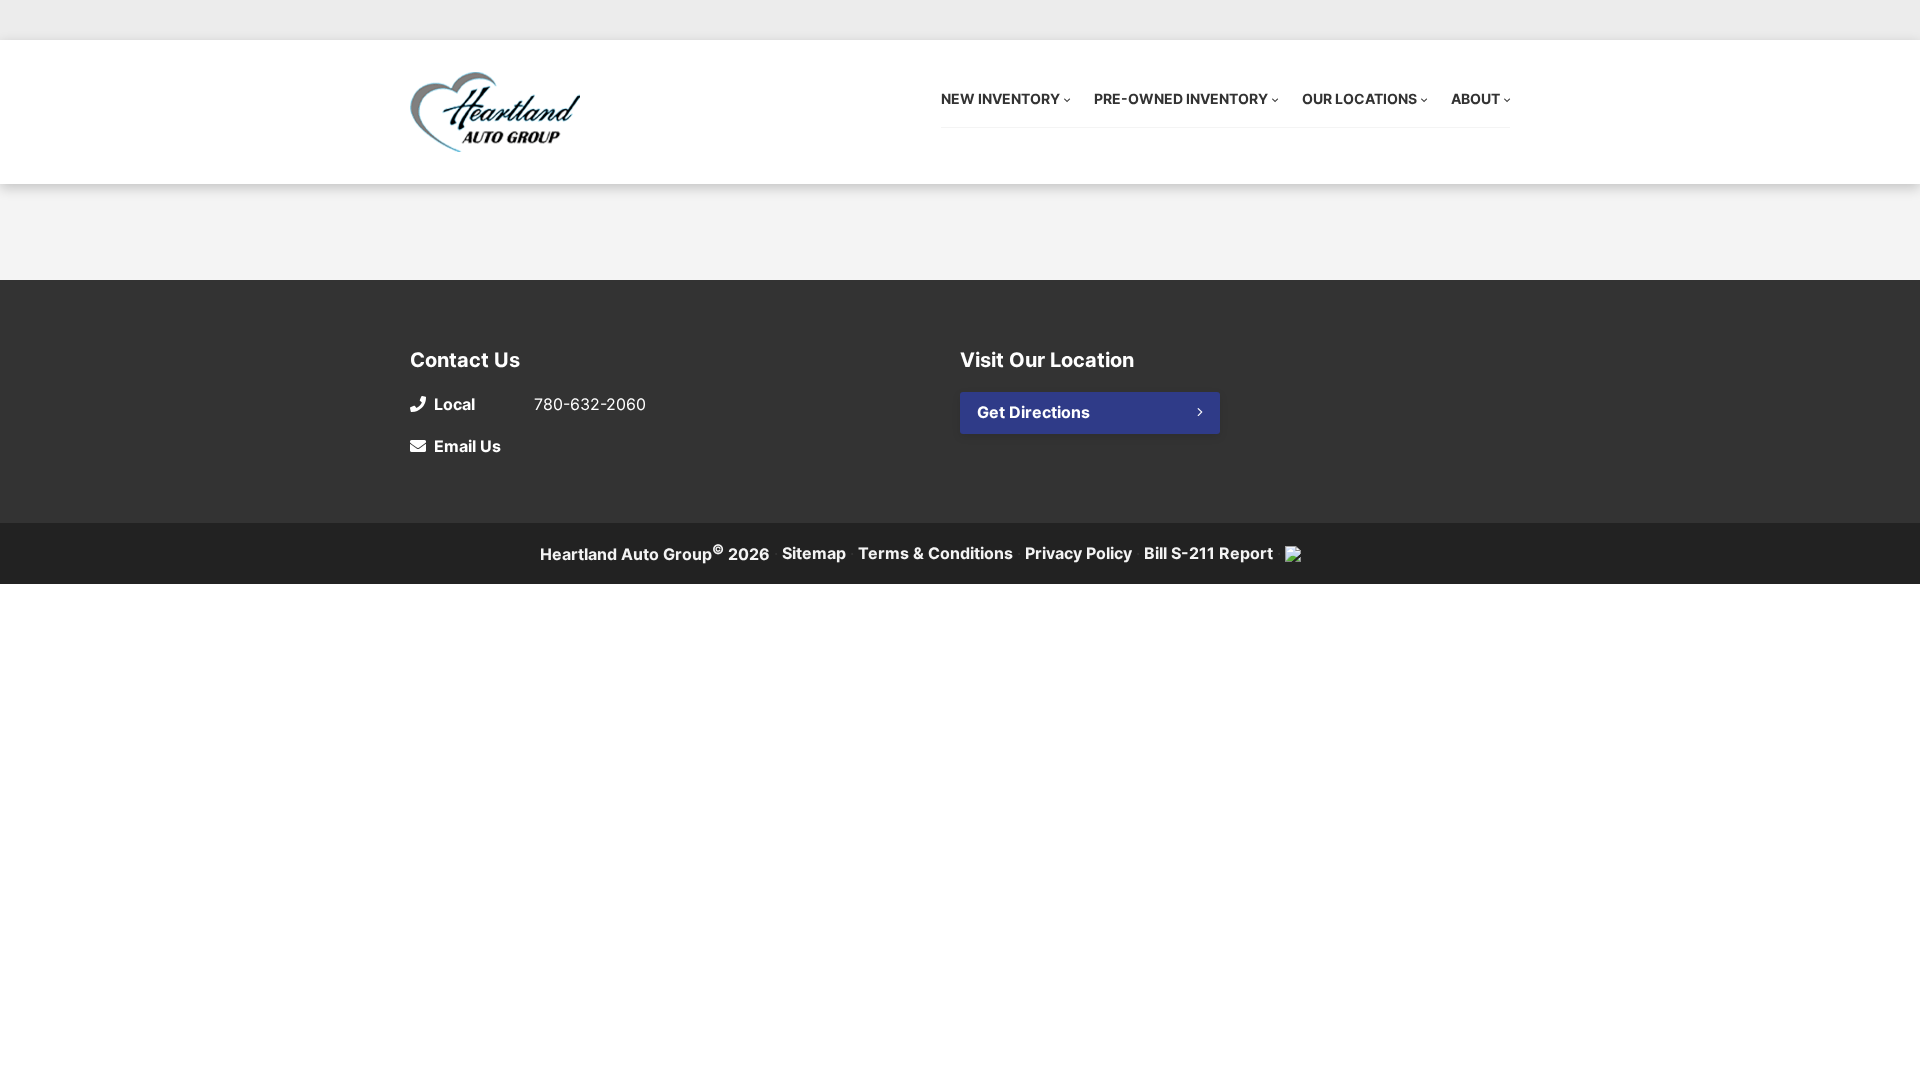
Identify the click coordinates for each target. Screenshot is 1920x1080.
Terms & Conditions (935, 553)
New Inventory (1000, 98)
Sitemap (814, 553)
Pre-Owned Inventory (1181, 98)
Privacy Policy (1078, 553)
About (1475, 98)
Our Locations (1359, 98)
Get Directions (1033, 412)
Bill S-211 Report (1208, 553)
